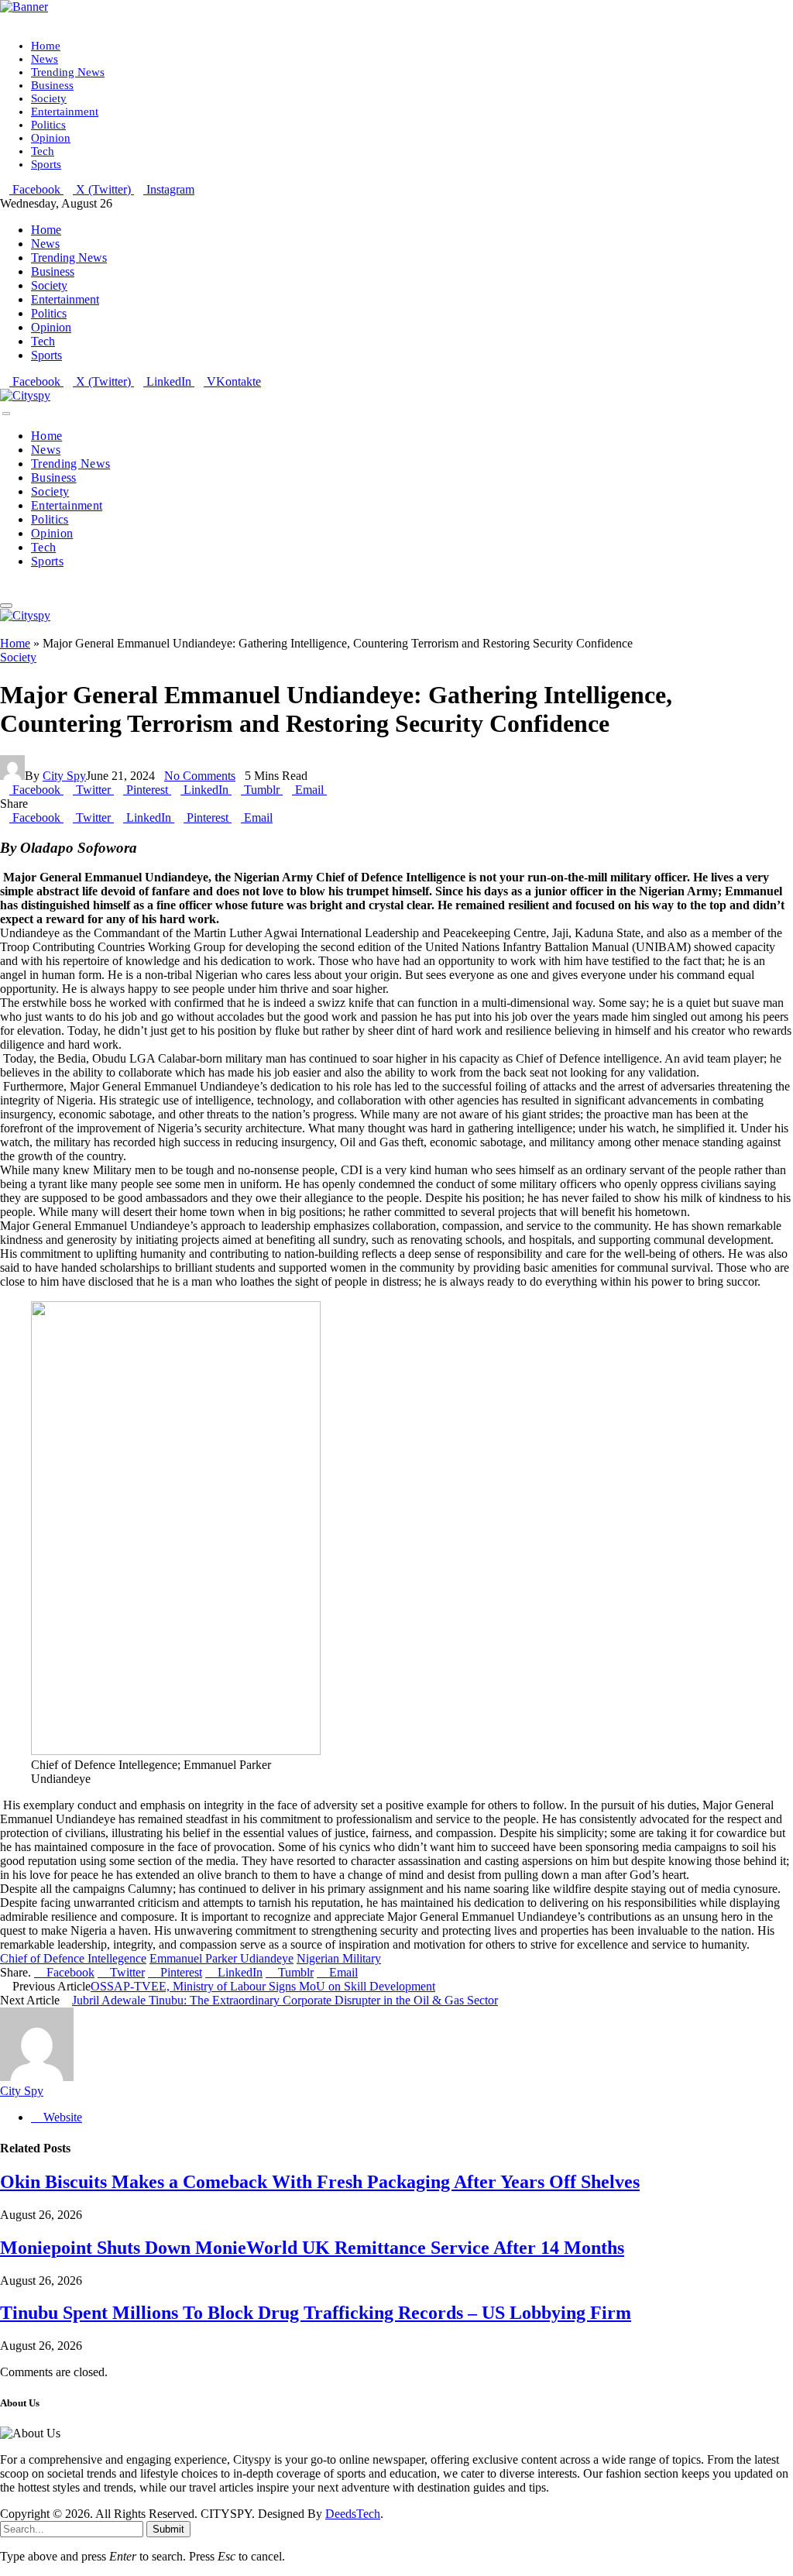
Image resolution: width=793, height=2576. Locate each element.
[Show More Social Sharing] (331, 790)
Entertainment (65, 112)
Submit (168, 2529)
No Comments (200, 776)
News (45, 59)
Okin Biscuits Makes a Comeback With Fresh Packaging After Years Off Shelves (320, 2182)
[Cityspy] (25, 395)
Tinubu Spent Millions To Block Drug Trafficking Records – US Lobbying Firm (316, 2313)
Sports (46, 164)
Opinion (51, 138)
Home (46, 46)
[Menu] (6, 414)
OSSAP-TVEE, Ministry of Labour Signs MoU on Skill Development (263, 1986)
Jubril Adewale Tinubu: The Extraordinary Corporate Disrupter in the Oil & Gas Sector (285, 2000)
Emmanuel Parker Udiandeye (221, 1958)
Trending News (68, 72)
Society (49, 98)
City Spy (64, 776)
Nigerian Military (339, 1958)
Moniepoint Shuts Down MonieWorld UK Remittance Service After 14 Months (312, 2248)
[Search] (5, 587)
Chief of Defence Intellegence (73, 1958)
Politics (48, 125)
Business (52, 85)
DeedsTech (353, 2514)
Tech (43, 151)
